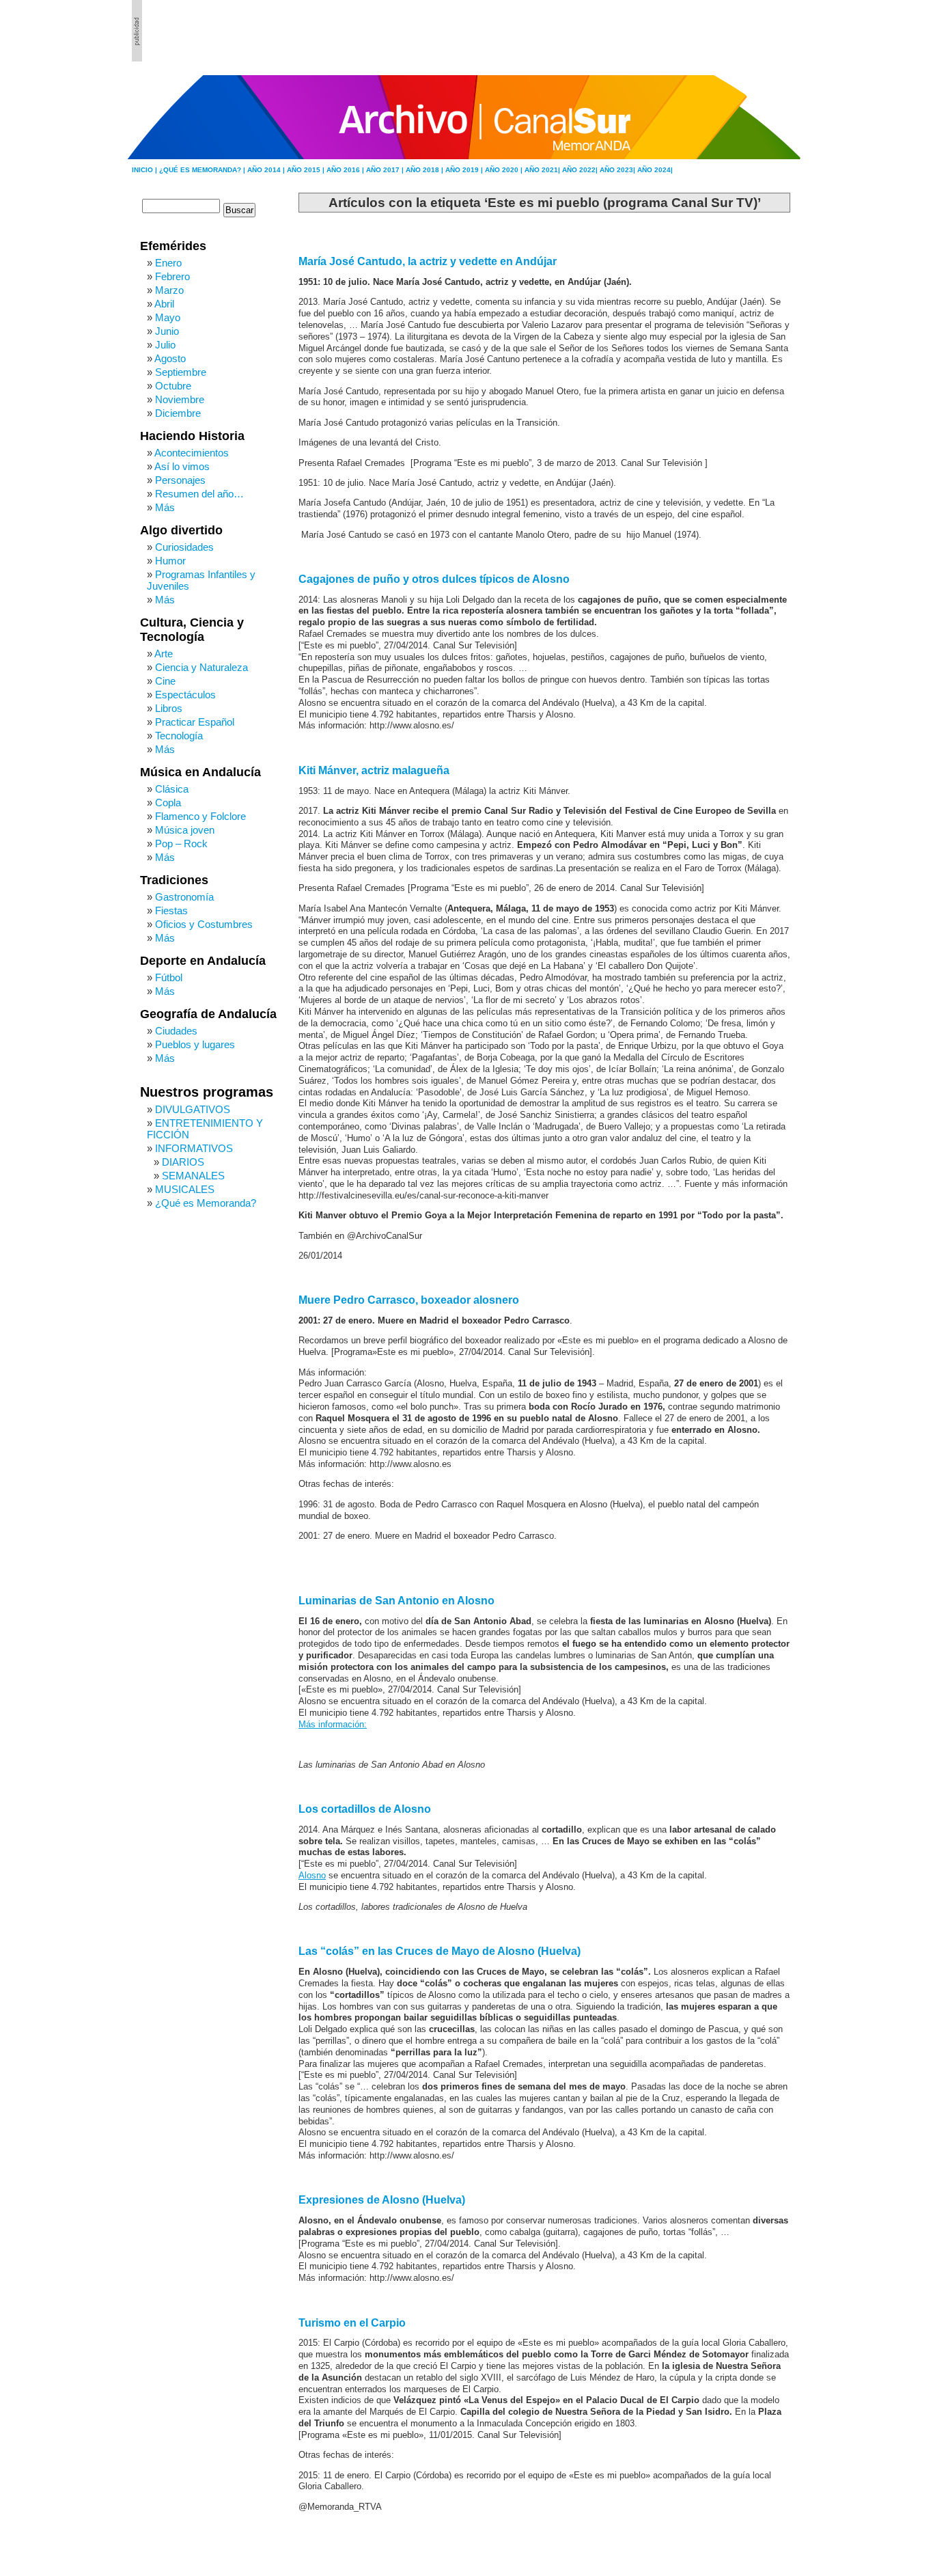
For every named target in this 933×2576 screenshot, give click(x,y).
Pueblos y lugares (195, 1044)
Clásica (172, 789)
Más (165, 507)
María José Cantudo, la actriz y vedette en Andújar (428, 261)
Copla (168, 803)
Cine (165, 681)
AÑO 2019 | (465, 170)
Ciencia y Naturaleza (201, 667)
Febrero (172, 276)
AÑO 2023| (618, 170)
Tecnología (179, 736)
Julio (165, 345)
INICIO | (145, 170)
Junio (167, 331)
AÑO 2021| (543, 170)
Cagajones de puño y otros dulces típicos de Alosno (434, 579)
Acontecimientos (192, 453)
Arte (164, 654)
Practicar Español (195, 722)
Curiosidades (184, 547)
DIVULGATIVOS (193, 1109)
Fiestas (171, 910)
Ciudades (176, 1031)
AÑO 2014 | (267, 170)
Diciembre (178, 413)
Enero (168, 263)
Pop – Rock (181, 844)
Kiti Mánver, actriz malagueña (374, 770)
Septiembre (181, 372)
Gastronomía (184, 897)
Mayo (168, 317)
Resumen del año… (199, 494)
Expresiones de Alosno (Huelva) (382, 2200)
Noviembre (180, 399)
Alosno (312, 1876)
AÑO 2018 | (426, 170)
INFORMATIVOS (194, 1148)
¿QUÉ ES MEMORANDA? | (203, 170)
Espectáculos (185, 695)
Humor (170, 561)
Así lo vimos (182, 466)
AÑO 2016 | (346, 170)
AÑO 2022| (581, 170)
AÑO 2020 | (505, 170)
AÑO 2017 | (386, 170)
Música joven (185, 830)
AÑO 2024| (655, 170)
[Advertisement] (727, 31)
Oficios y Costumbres (204, 924)
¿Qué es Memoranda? (206, 1203)
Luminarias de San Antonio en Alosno (396, 1601)
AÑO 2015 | (307, 170)
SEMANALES (193, 1176)
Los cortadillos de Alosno (365, 1809)
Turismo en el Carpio (352, 2323)
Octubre (173, 386)
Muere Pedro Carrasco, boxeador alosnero (409, 1300)
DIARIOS (183, 1162)
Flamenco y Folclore (200, 816)
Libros (169, 708)
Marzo (169, 290)
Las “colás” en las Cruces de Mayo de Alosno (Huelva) (440, 1951)
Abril (164, 304)
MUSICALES (185, 1189)
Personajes (180, 480)
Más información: (333, 1725)
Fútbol (169, 977)
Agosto (170, 358)
